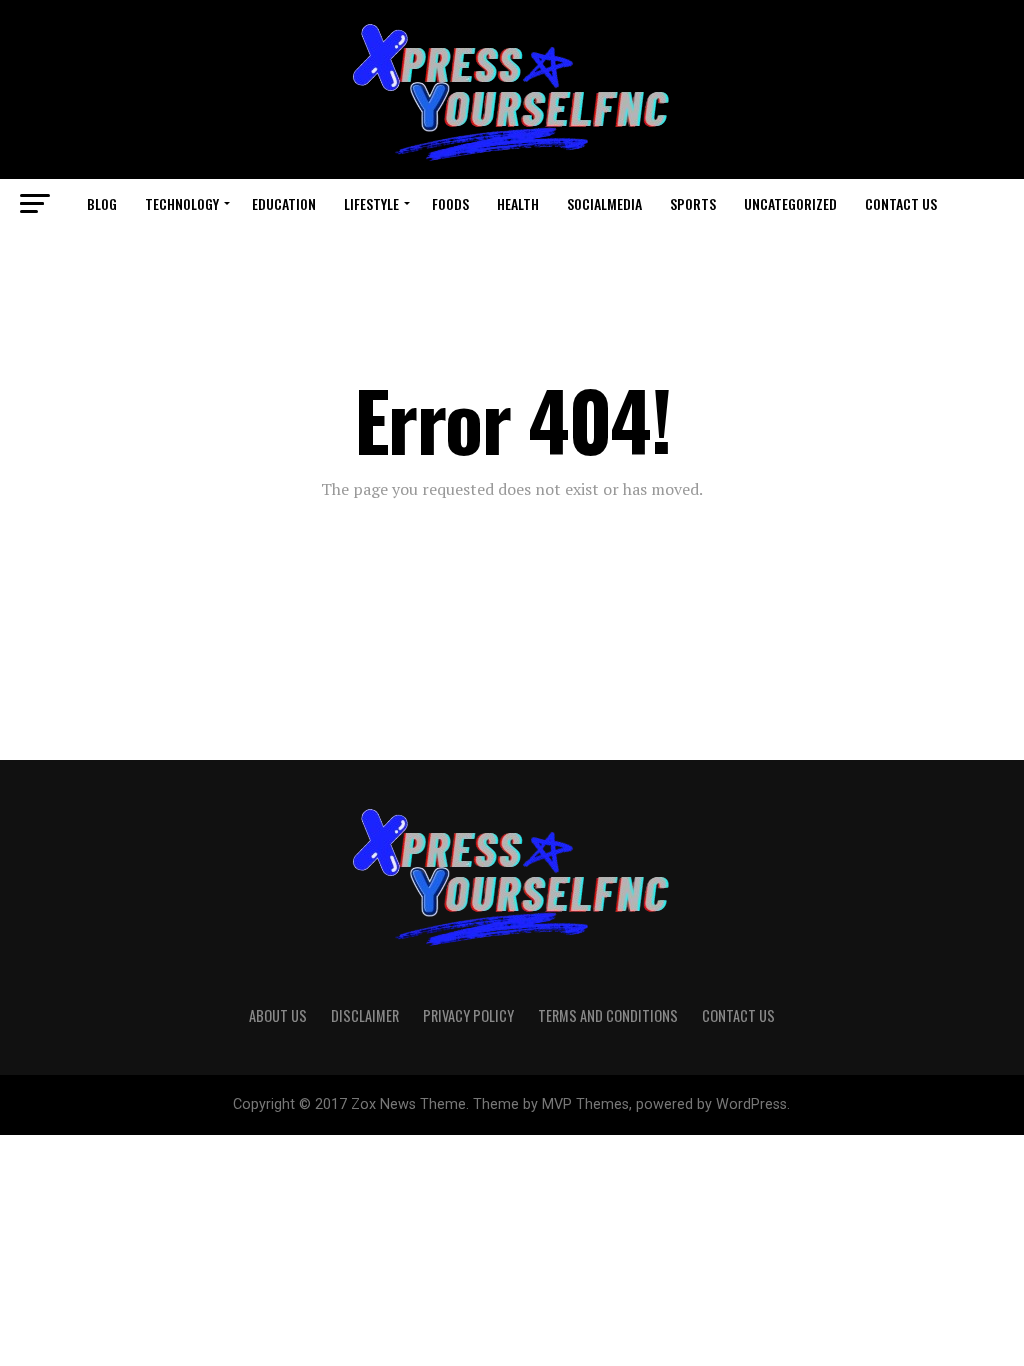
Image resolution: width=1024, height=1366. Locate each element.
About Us (278, 1015)
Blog (102, 203)
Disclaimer (365, 1015)
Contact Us (901, 203)
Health (518, 203)
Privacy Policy (468, 1015)
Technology (182, 203)
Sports (693, 203)
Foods (450, 203)
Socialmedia (604, 203)
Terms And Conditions (608, 1015)
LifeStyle (371, 203)
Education (284, 203)
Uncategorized (790, 203)
